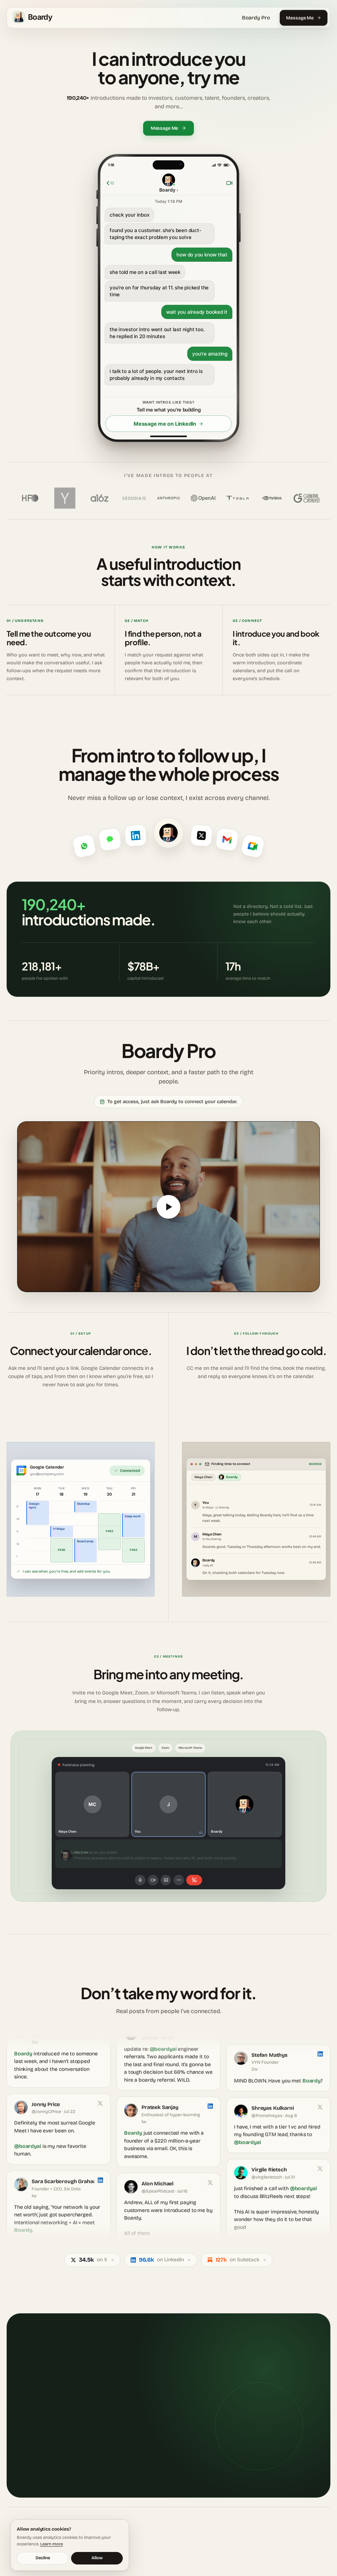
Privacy (311, 2547)
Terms (325, 2547)
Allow (97, 2558)
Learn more (52, 2544)
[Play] (168, 1207)
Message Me (300, 18)
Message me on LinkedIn (165, 424)
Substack (186, 2547)
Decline (43, 2558)
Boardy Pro (256, 18)
